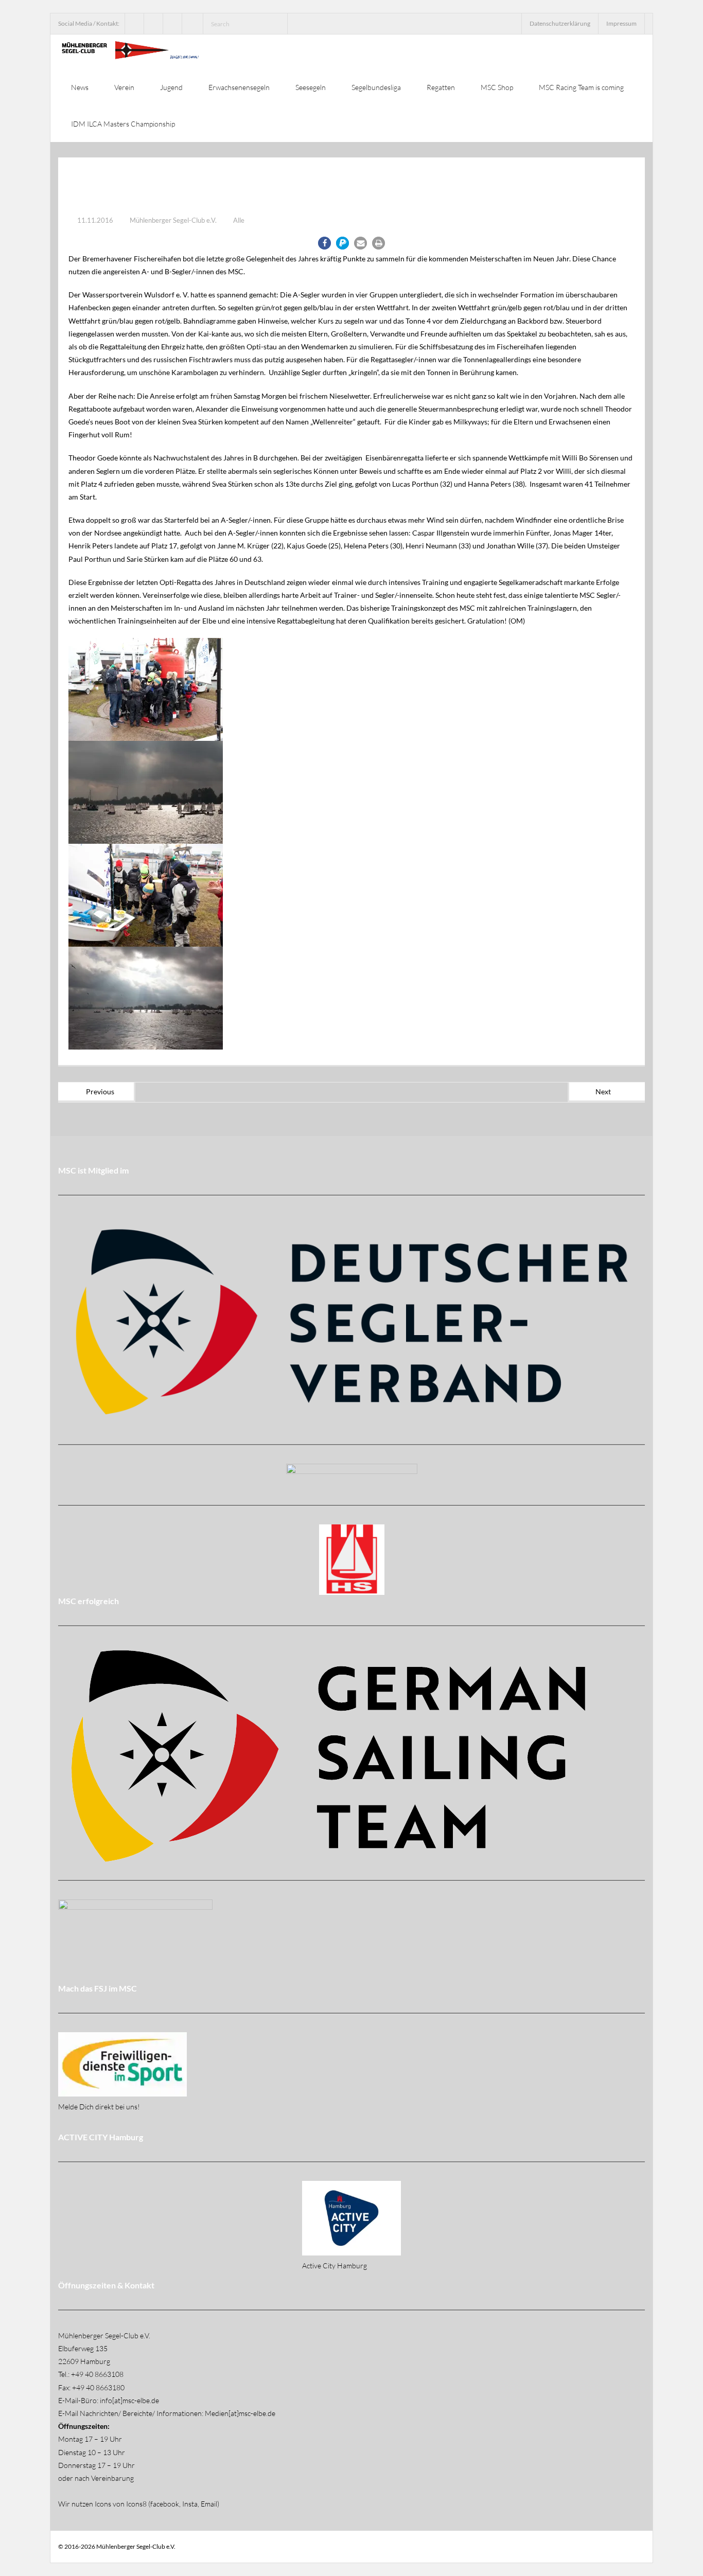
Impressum (621, 23)
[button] (324, 243)
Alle (239, 220)
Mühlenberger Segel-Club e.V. (173, 220)
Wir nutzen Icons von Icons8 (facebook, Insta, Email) (139, 2504)
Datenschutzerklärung (560, 23)
